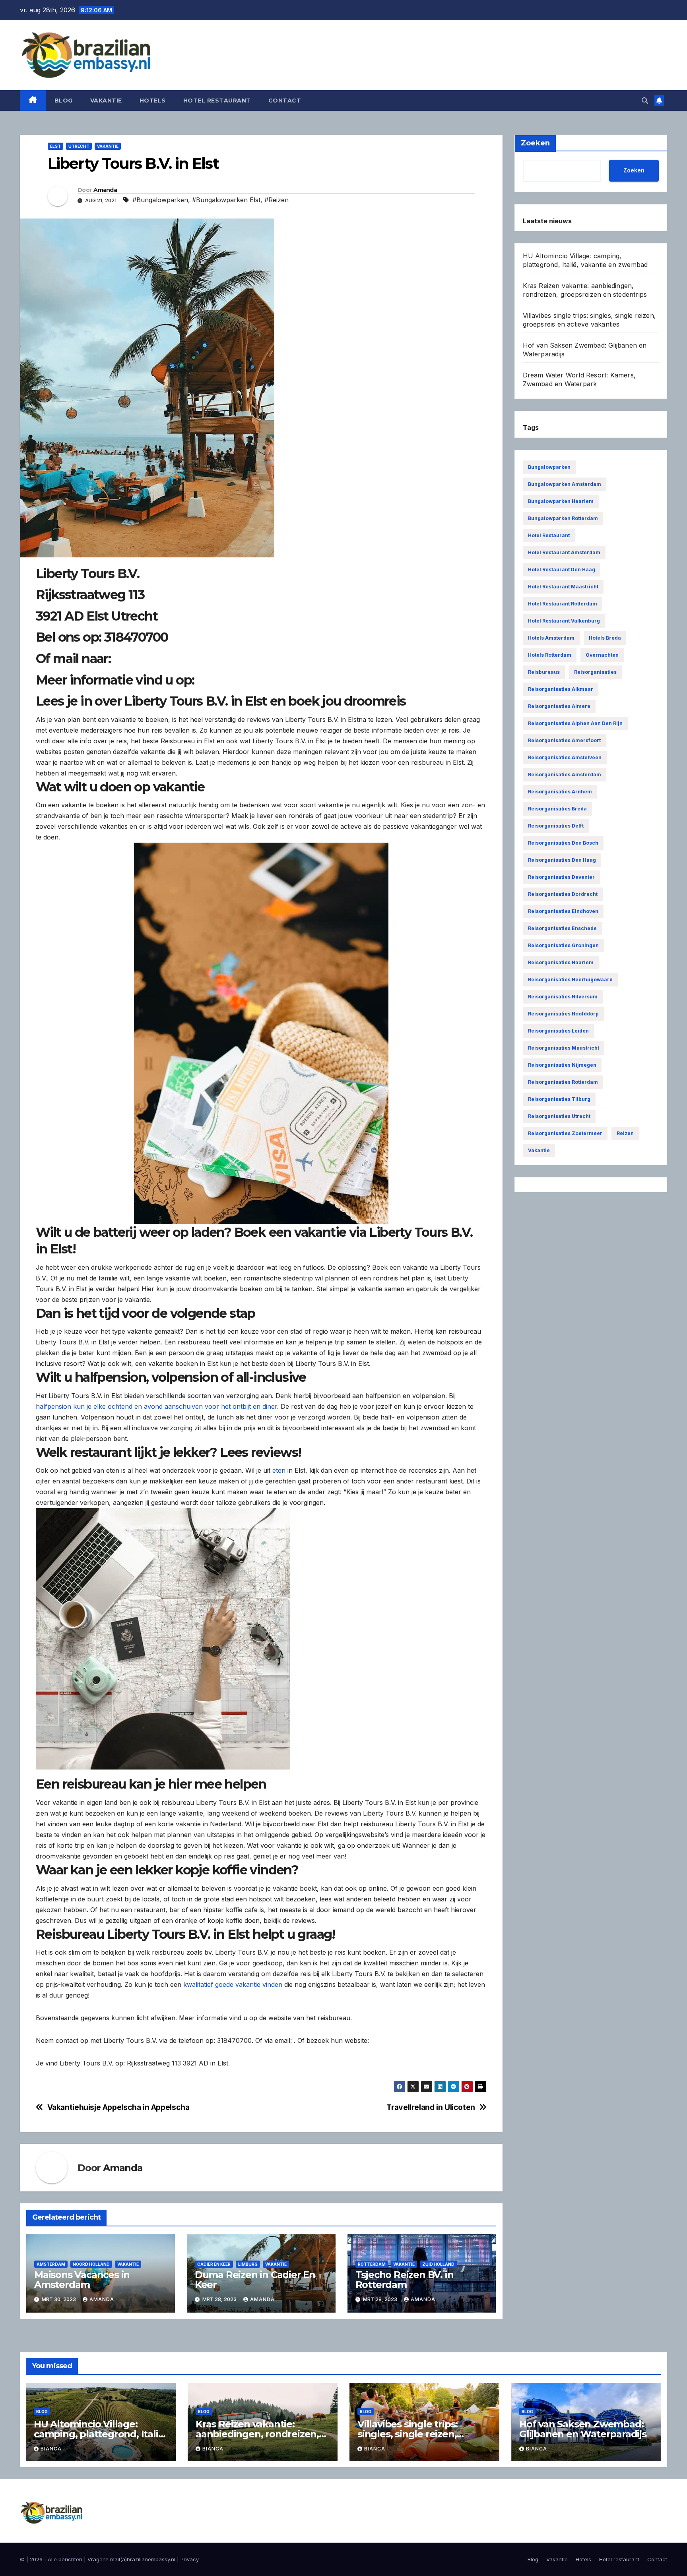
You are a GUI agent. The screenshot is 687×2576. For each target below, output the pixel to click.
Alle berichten (65, 2559)
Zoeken (634, 170)
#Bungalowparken (160, 200)
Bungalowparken (549, 467)
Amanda (105, 190)
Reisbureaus (544, 672)
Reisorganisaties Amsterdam (565, 775)
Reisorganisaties (595, 672)
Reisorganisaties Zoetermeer (565, 1133)
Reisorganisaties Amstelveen (565, 757)
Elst (55, 146)
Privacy (190, 2559)
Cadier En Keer (214, 2264)
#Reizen (277, 200)
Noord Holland (91, 2264)
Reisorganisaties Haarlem (561, 962)
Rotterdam (372, 2264)
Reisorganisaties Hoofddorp (563, 1014)
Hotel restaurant (217, 101)
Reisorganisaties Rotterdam (563, 1082)
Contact (285, 101)
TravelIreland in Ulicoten (431, 2107)
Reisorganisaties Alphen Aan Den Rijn (575, 723)
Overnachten (602, 655)
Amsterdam (51, 2264)
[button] (645, 101)
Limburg (248, 2264)
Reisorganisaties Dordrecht (563, 894)
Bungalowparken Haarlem (561, 501)
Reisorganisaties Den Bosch (563, 843)
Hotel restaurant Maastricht (563, 587)
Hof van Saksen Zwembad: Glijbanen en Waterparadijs (583, 2429)
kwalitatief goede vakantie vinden (233, 1984)
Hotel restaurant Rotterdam (563, 604)
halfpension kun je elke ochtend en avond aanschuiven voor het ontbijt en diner (156, 1406)
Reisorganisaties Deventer (561, 877)
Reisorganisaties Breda (557, 809)
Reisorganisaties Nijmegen (562, 1065)
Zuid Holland (438, 2264)
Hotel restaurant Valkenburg (564, 621)
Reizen (625, 1133)
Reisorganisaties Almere (559, 706)
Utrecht (79, 146)
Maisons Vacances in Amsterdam (82, 2280)
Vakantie (106, 101)
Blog (64, 101)
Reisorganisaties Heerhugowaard (570, 980)
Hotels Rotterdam (550, 655)
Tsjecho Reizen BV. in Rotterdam (405, 2280)
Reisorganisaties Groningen (563, 945)
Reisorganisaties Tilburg (559, 1099)
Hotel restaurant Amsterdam (564, 552)
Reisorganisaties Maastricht (564, 1048)
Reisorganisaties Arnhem (560, 792)
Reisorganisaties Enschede (562, 928)
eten (279, 1470)
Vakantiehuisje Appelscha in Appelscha (118, 2107)
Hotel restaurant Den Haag (562, 570)
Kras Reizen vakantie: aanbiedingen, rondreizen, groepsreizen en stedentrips (262, 2434)
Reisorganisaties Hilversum (563, 997)
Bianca (51, 2449)
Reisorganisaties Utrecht (559, 1116)
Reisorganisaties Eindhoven (563, 911)
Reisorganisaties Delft (556, 826)
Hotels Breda (605, 638)
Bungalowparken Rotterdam (563, 518)
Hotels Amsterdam (551, 638)
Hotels (153, 101)
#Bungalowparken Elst (226, 200)
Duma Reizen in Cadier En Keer (255, 2280)
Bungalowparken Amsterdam (565, 484)
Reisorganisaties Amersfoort (564, 740)
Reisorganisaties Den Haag (562, 860)
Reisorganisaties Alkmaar (561, 689)
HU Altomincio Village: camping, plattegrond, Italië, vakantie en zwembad (100, 2434)
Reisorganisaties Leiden (558, 1031)
